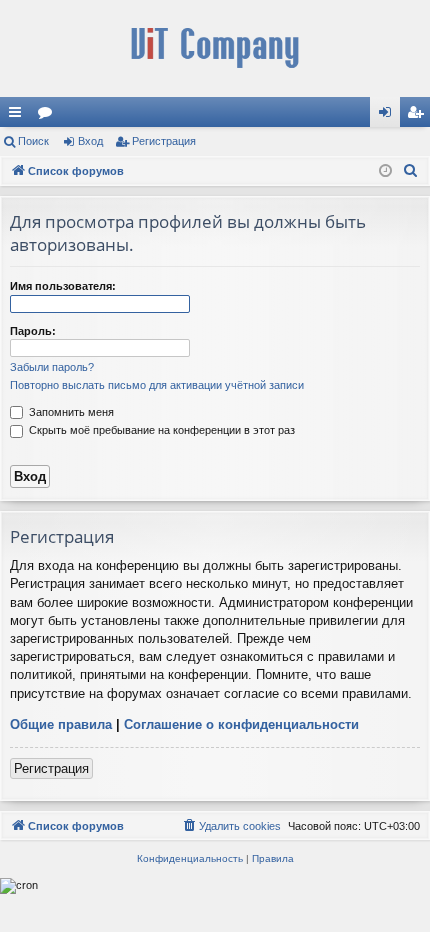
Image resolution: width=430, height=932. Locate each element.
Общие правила (61, 724)
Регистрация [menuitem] (419, 116)
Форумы (49, 116)
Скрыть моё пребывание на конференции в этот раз (160, 430)
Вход (90, 141)
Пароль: (33, 331)
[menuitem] (411, 171)
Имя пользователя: (63, 286)
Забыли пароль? (52, 367)
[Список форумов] (215, 48)
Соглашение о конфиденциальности (241, 724)
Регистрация (164, 141)
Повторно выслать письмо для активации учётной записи (157, 385)
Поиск (33, 141)
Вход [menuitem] (389, 116)
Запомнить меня (70, 412)
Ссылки (19, 116)
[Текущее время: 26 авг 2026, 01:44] (385, 171)
